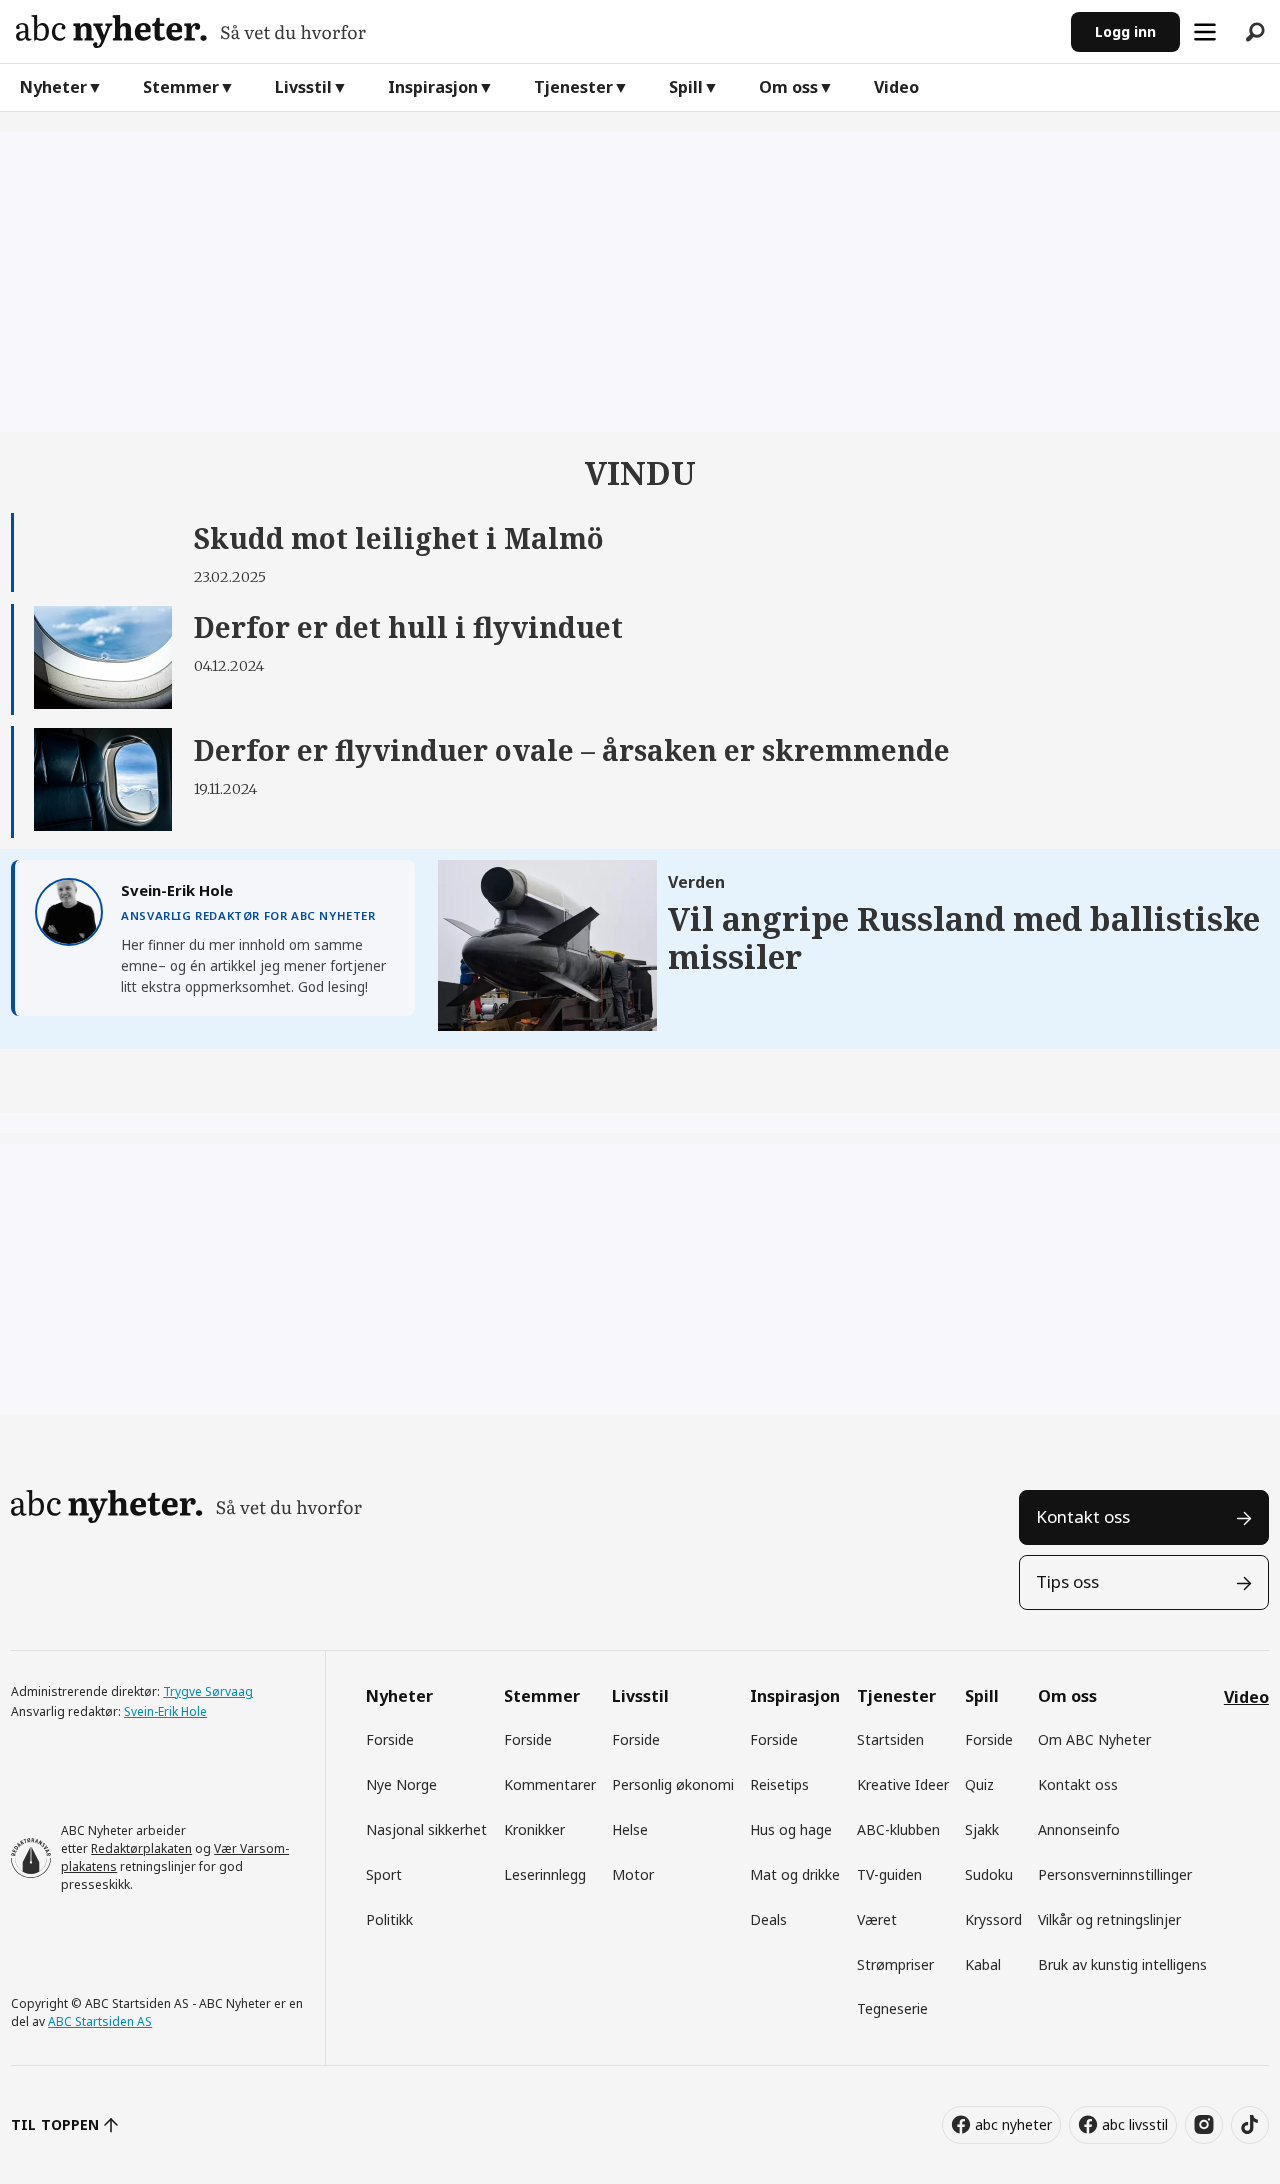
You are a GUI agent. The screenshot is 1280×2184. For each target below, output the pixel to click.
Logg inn (1125, 31)
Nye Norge (401, 1784)
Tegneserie (892, 2008)
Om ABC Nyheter (1094, 1739)
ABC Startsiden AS (100, 2021)
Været (877, 1919)
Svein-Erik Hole (165, 1711)
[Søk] (1255, 32)
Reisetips (779, 1784)
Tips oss (1067, 1581)
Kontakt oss (1083, 1516)
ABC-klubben (898, 1829)
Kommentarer (550, 1784)
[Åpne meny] (1205, 32)
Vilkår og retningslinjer (1109, 1919)
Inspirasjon (433, 87)
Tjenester (573, 87)
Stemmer (181, 87)
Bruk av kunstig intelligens (1122, 1964)
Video (896, 87)
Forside (390, 1739)
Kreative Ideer (903, 1784)
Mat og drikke (795, 1874)
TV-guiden (889, 1874)
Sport (384, 1874)
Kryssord (993, 1919)
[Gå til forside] (535, 31)
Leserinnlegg (545, 1874)
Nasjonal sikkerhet (426, 1829)
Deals (768, 1919)
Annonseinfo (1079, 1829)
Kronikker (534, 1829)
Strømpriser (895, 1964)
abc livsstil (1135, 2124)
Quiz (979, 1784)
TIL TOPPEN (55, 2124)
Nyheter (53, 87)
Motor (633, 1874)
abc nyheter (1013, 2124)
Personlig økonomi (673, 1784)
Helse (630, 1829)
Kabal (983, 1964)
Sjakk (982, 1829)
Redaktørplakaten (141, 1848)
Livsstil (303, 87)
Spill (686, 87)
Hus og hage (791, 1829)
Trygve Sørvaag (208, 1691)
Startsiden (890, 1739)
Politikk (389, 1919)
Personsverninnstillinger (1115, 1874)
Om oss (788, 87)
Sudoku (989, 1874)
